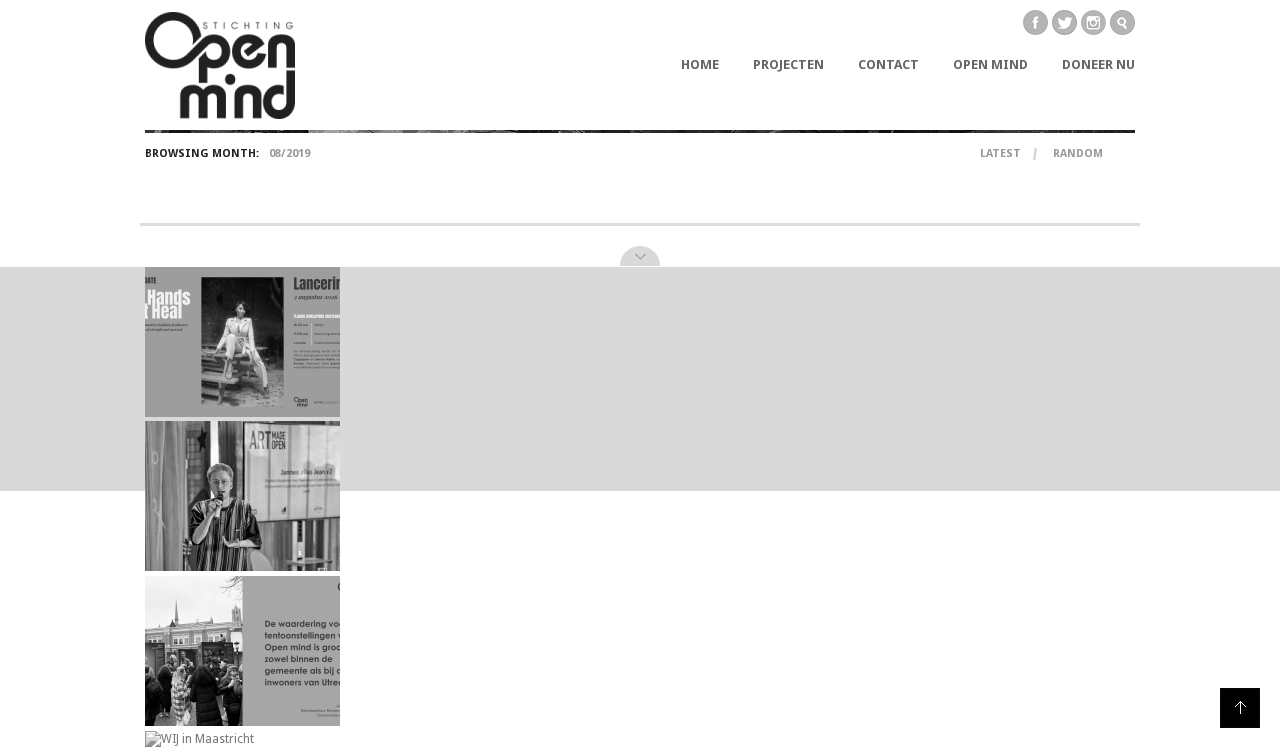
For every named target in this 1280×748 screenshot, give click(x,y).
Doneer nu (1098, 64)
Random (1078, 153)
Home (700, 64)
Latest (1000, 153)
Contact (888, 64)
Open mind (990, 64)
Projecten (788, 64)
